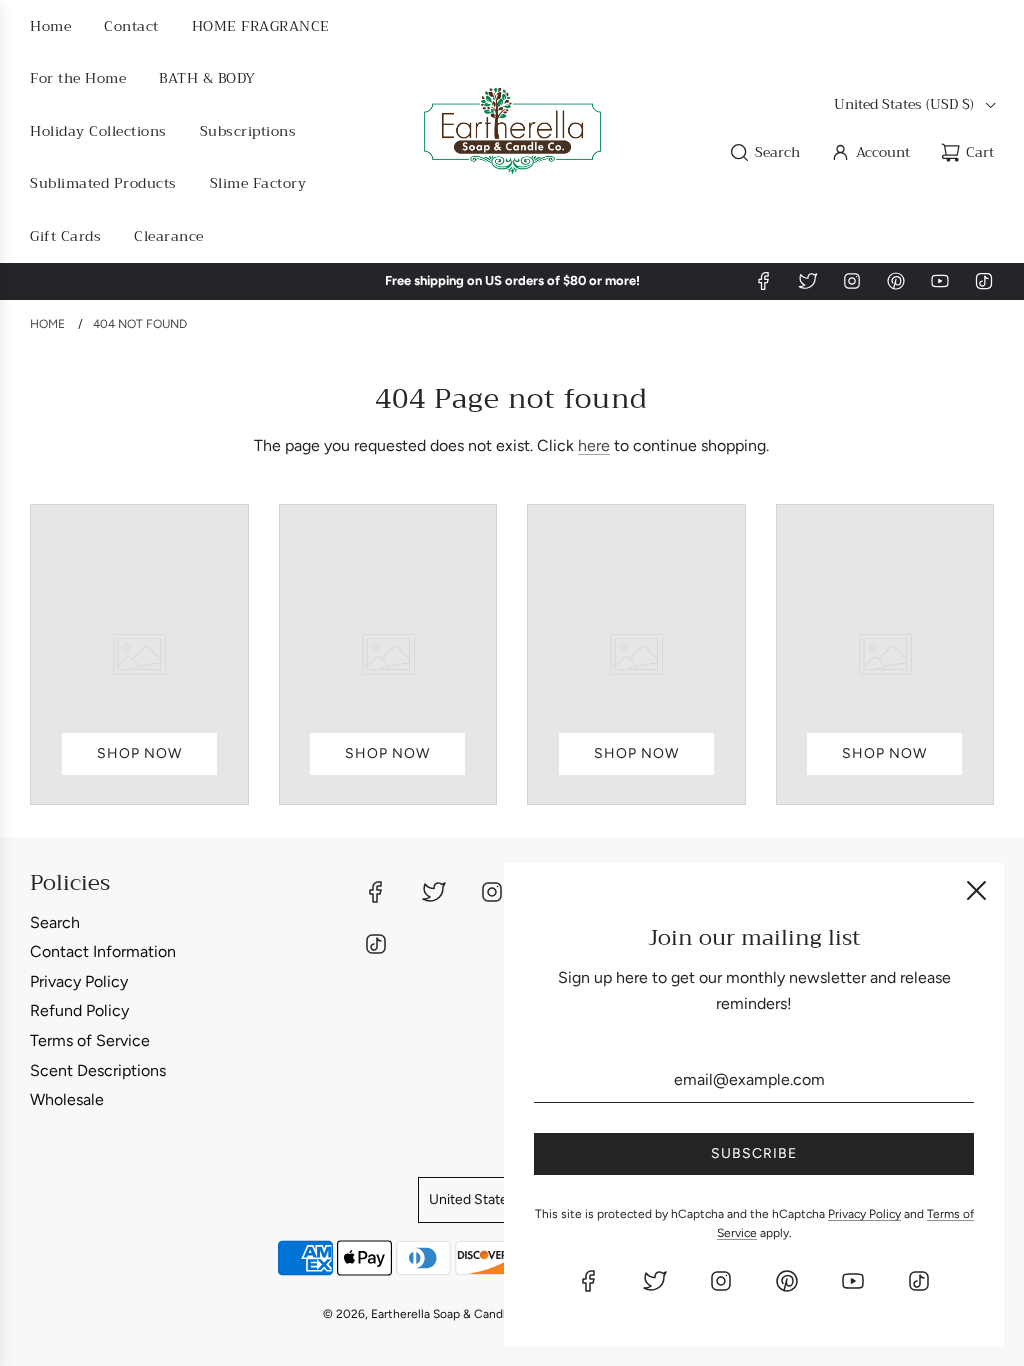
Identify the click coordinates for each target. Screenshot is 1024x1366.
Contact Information (103, 951)
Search (55, 922)
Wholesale (67, 1099)
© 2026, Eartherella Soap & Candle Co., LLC (442, 1314)
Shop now (139, 753)
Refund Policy (79, 1010)
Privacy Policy (79, 981)
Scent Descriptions (98, 1070)
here (594, 445)
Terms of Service (90, 1040)
